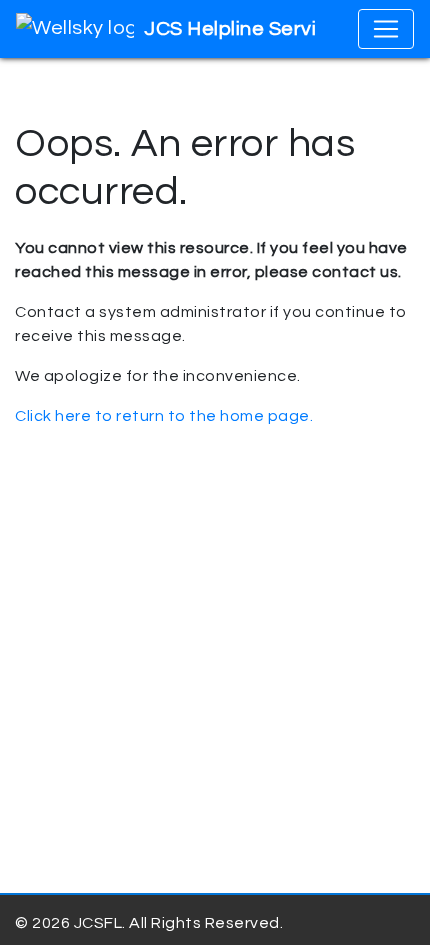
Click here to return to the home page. (164, 416)
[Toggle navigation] (386, 29)
